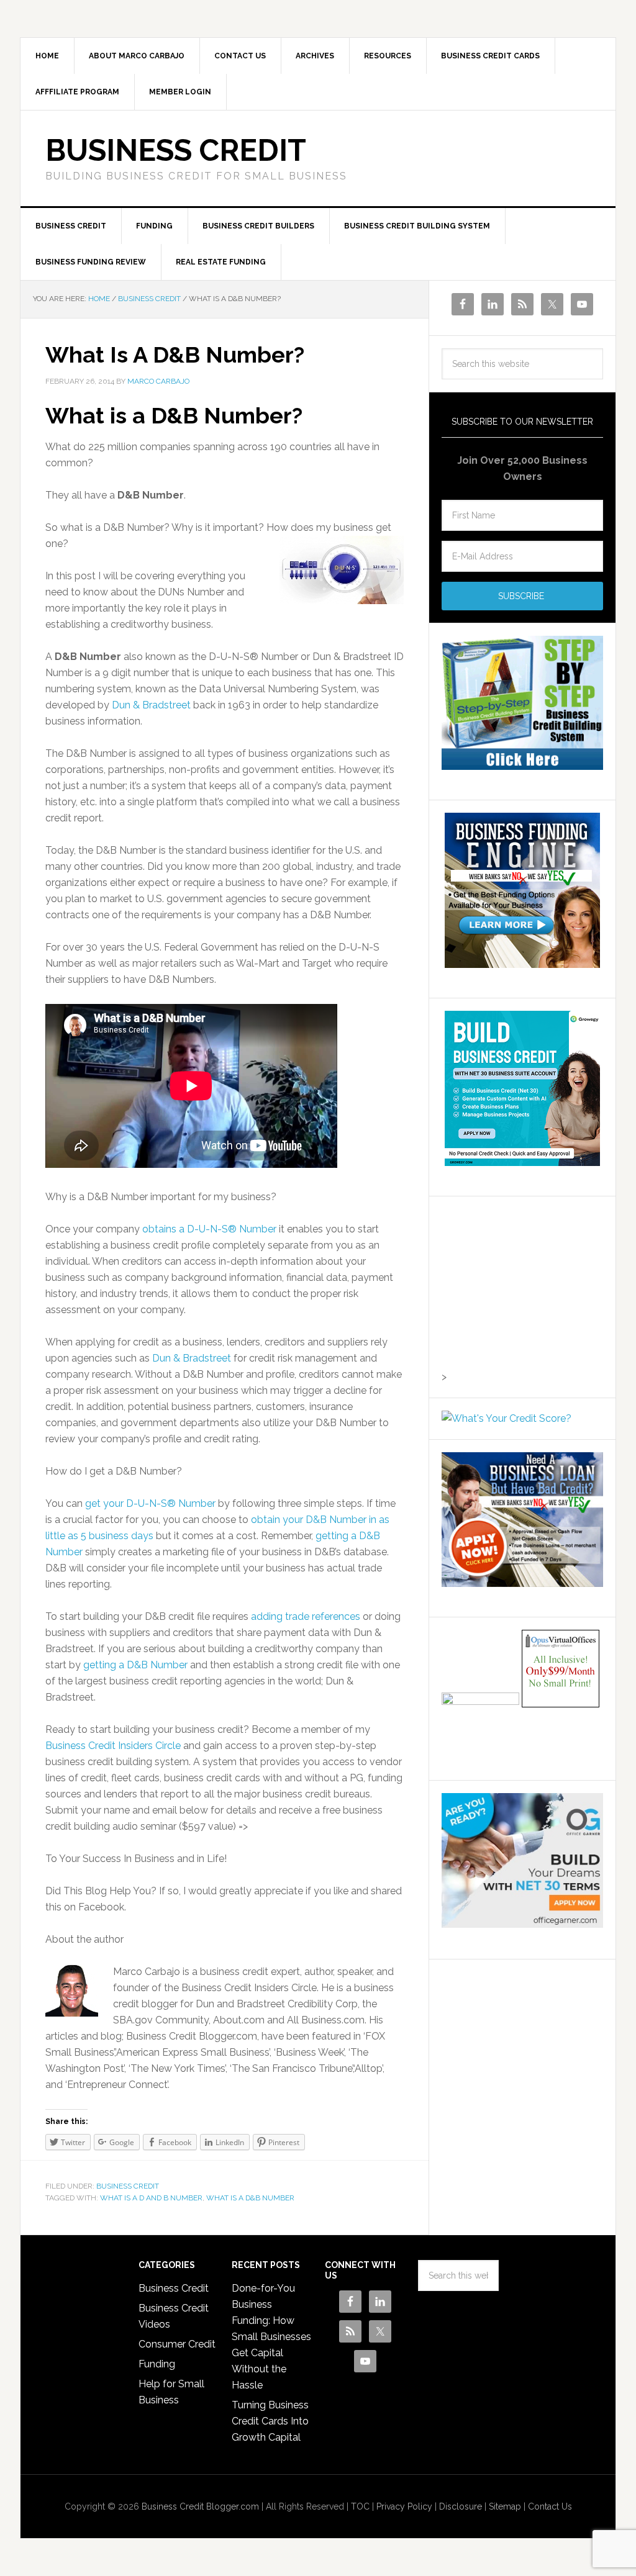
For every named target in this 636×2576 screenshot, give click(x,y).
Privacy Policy (404, 2506)
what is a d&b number (250, 2198)
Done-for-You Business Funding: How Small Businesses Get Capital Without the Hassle (271, 2337)
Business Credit (176, 150)
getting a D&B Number (135, 1665)
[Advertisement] (519, 1286)
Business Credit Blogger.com (200, 2506)
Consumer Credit (177, 2344)
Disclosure (461, 2506)
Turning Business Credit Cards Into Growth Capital (270, 2421)
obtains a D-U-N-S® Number (209, 1229)
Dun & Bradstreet (151, 705)
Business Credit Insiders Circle (113, 1746)
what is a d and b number (151, 2198)
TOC (360, 2506)
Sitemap (505, 2506)
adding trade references (306, 1616)
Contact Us (550, 2506)
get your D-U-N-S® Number (150, 1503)
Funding (157, 2364)
